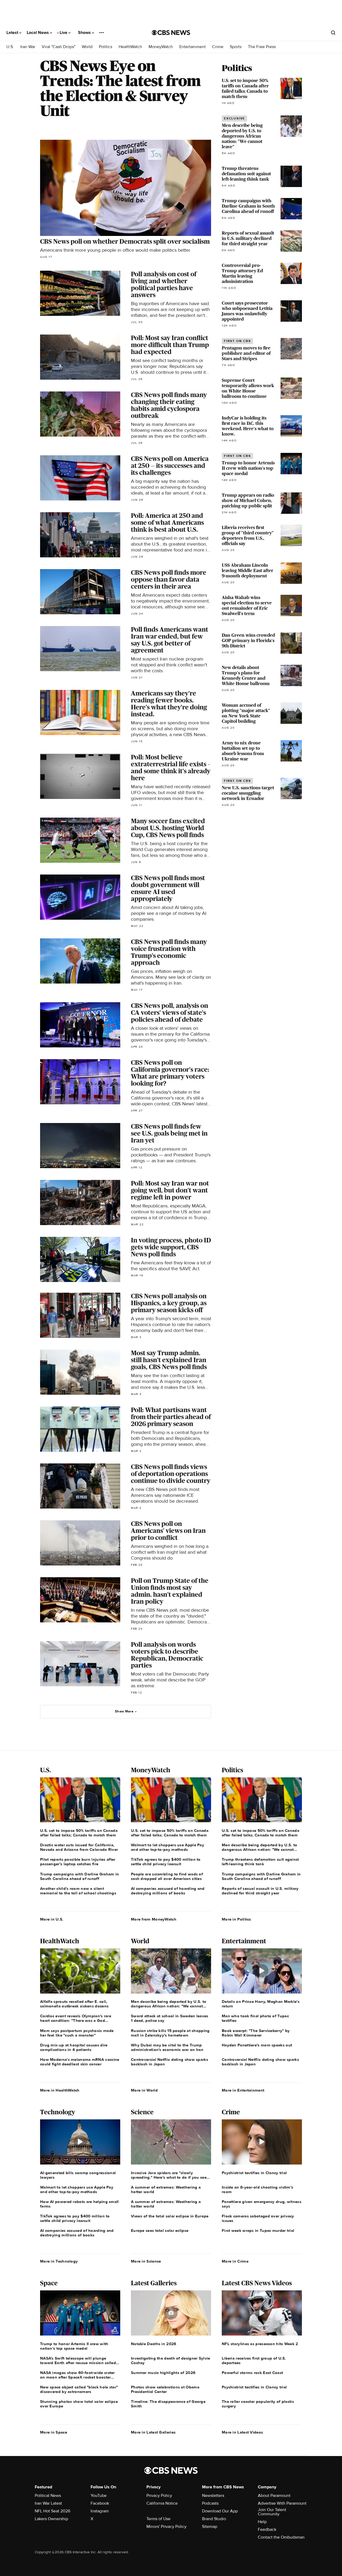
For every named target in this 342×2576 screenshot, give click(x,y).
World (87, 47)
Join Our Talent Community (272, 2512)
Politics (106, 47)
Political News (48, 2496)
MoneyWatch (161, 47)
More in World (144, 2090)
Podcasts (210, 2503)
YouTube (99, 2496)
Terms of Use (158, 2519)
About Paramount (274, 2496)
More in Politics (236, 1919)
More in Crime (235, 2261)
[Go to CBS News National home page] (171, 33)
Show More (124, 1711)
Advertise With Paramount (282, 2503)
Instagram (100, 2511)
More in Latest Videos (242, 2432)
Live (64, 33)
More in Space (54, 2432)
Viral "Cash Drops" (59, 47)
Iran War (28, 47)
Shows (85, 33)
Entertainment (193, 47)
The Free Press (262, 47)
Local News (38, 33)
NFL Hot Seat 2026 (53, 2511)
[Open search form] (333, 33)
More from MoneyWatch (154, 1919)
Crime (218, 47)
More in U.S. (52, 1919)
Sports (236, 47)
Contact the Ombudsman (281, 2537)
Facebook (100, 2503)
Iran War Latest (48, 2503)
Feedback (267, 2530)
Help (262, 2522)
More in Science (146, 2261)
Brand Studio (214, 2519)
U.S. (10, 47)
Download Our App (220, 2511)
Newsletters (213, 2496)
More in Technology (59, 2261)
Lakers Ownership (51, 2519)
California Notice (162, 2503)
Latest (13, 33)
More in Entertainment (243, 2090)
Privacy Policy (159, 2496)
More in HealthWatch (60, 2090)
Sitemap (210, 2527)
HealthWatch (130, 47)
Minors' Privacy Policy (166, 2527)
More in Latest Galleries (153, 2432)
